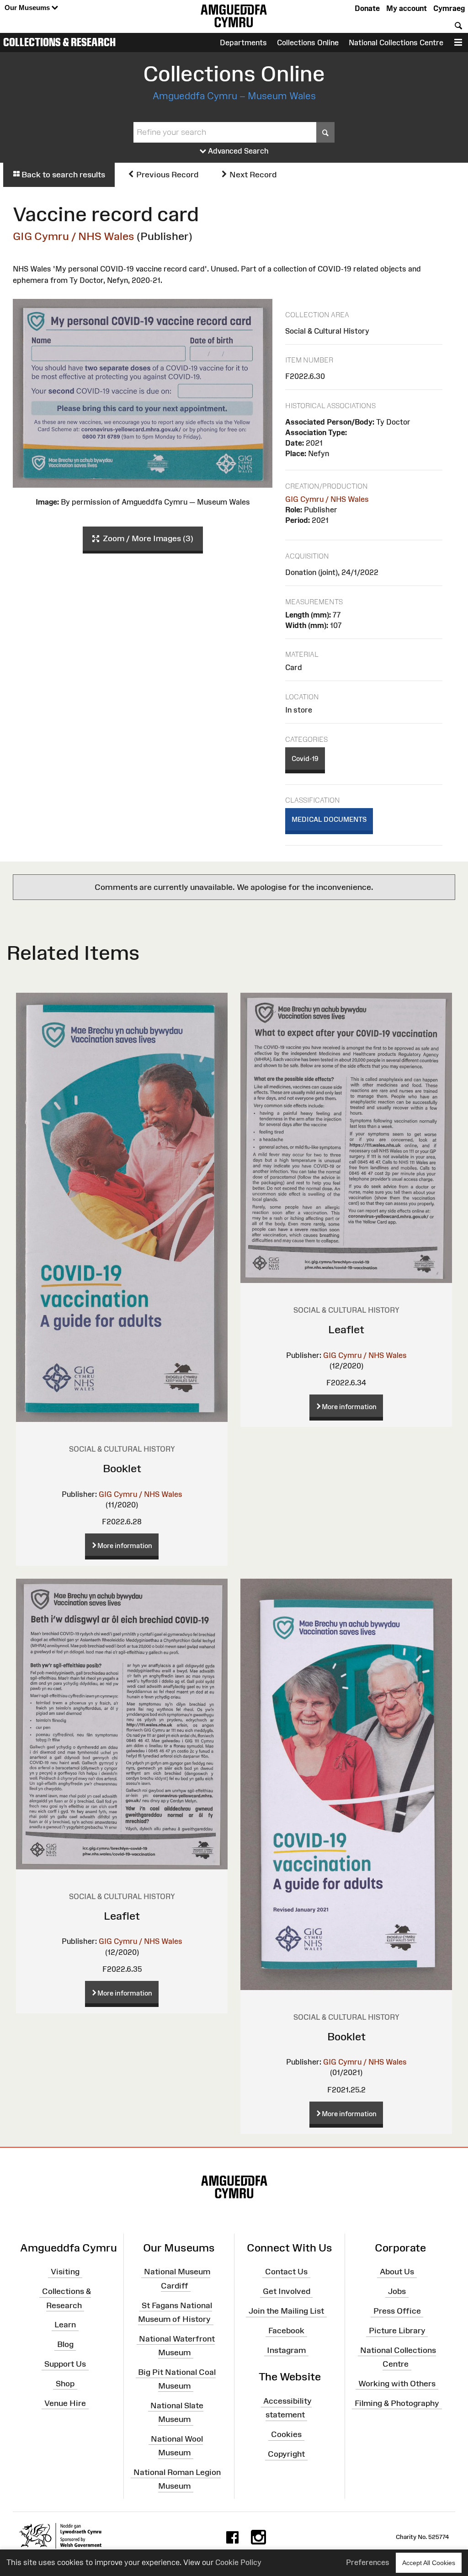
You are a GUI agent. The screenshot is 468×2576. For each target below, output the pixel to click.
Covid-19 (305, 758)
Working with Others (397, 2384)
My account (407, 8)
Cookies (286, 2434)
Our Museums (28, 8)
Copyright (286, 2454)
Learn (65, 2325)
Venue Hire (65, 2403)
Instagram (286, 2350)
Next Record (252, 175)
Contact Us (286, 2272)
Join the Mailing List (286, 2311)
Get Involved (287, 2291)
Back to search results (62, 175)
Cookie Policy (238, 2562)
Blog (65, 2344)
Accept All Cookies (429, 2563)
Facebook (286, 2331)
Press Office (397, 2311)
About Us (397, 2272)
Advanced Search (237, 151)
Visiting (65, 2272)
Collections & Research (59, 42)
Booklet (122, 1468)
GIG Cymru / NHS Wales (74, 236)
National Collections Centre (396, 43)
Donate (367, 8)
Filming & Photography (397, 2403)
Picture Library (397, 2331)
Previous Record (166, 175)
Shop (65, 2384)
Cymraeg (449, 8)
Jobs (397, 2291)
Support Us (65, 2364)
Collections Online (308, 43)
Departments (243, 43)
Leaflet (346, 1329)
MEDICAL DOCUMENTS (329, 819)
